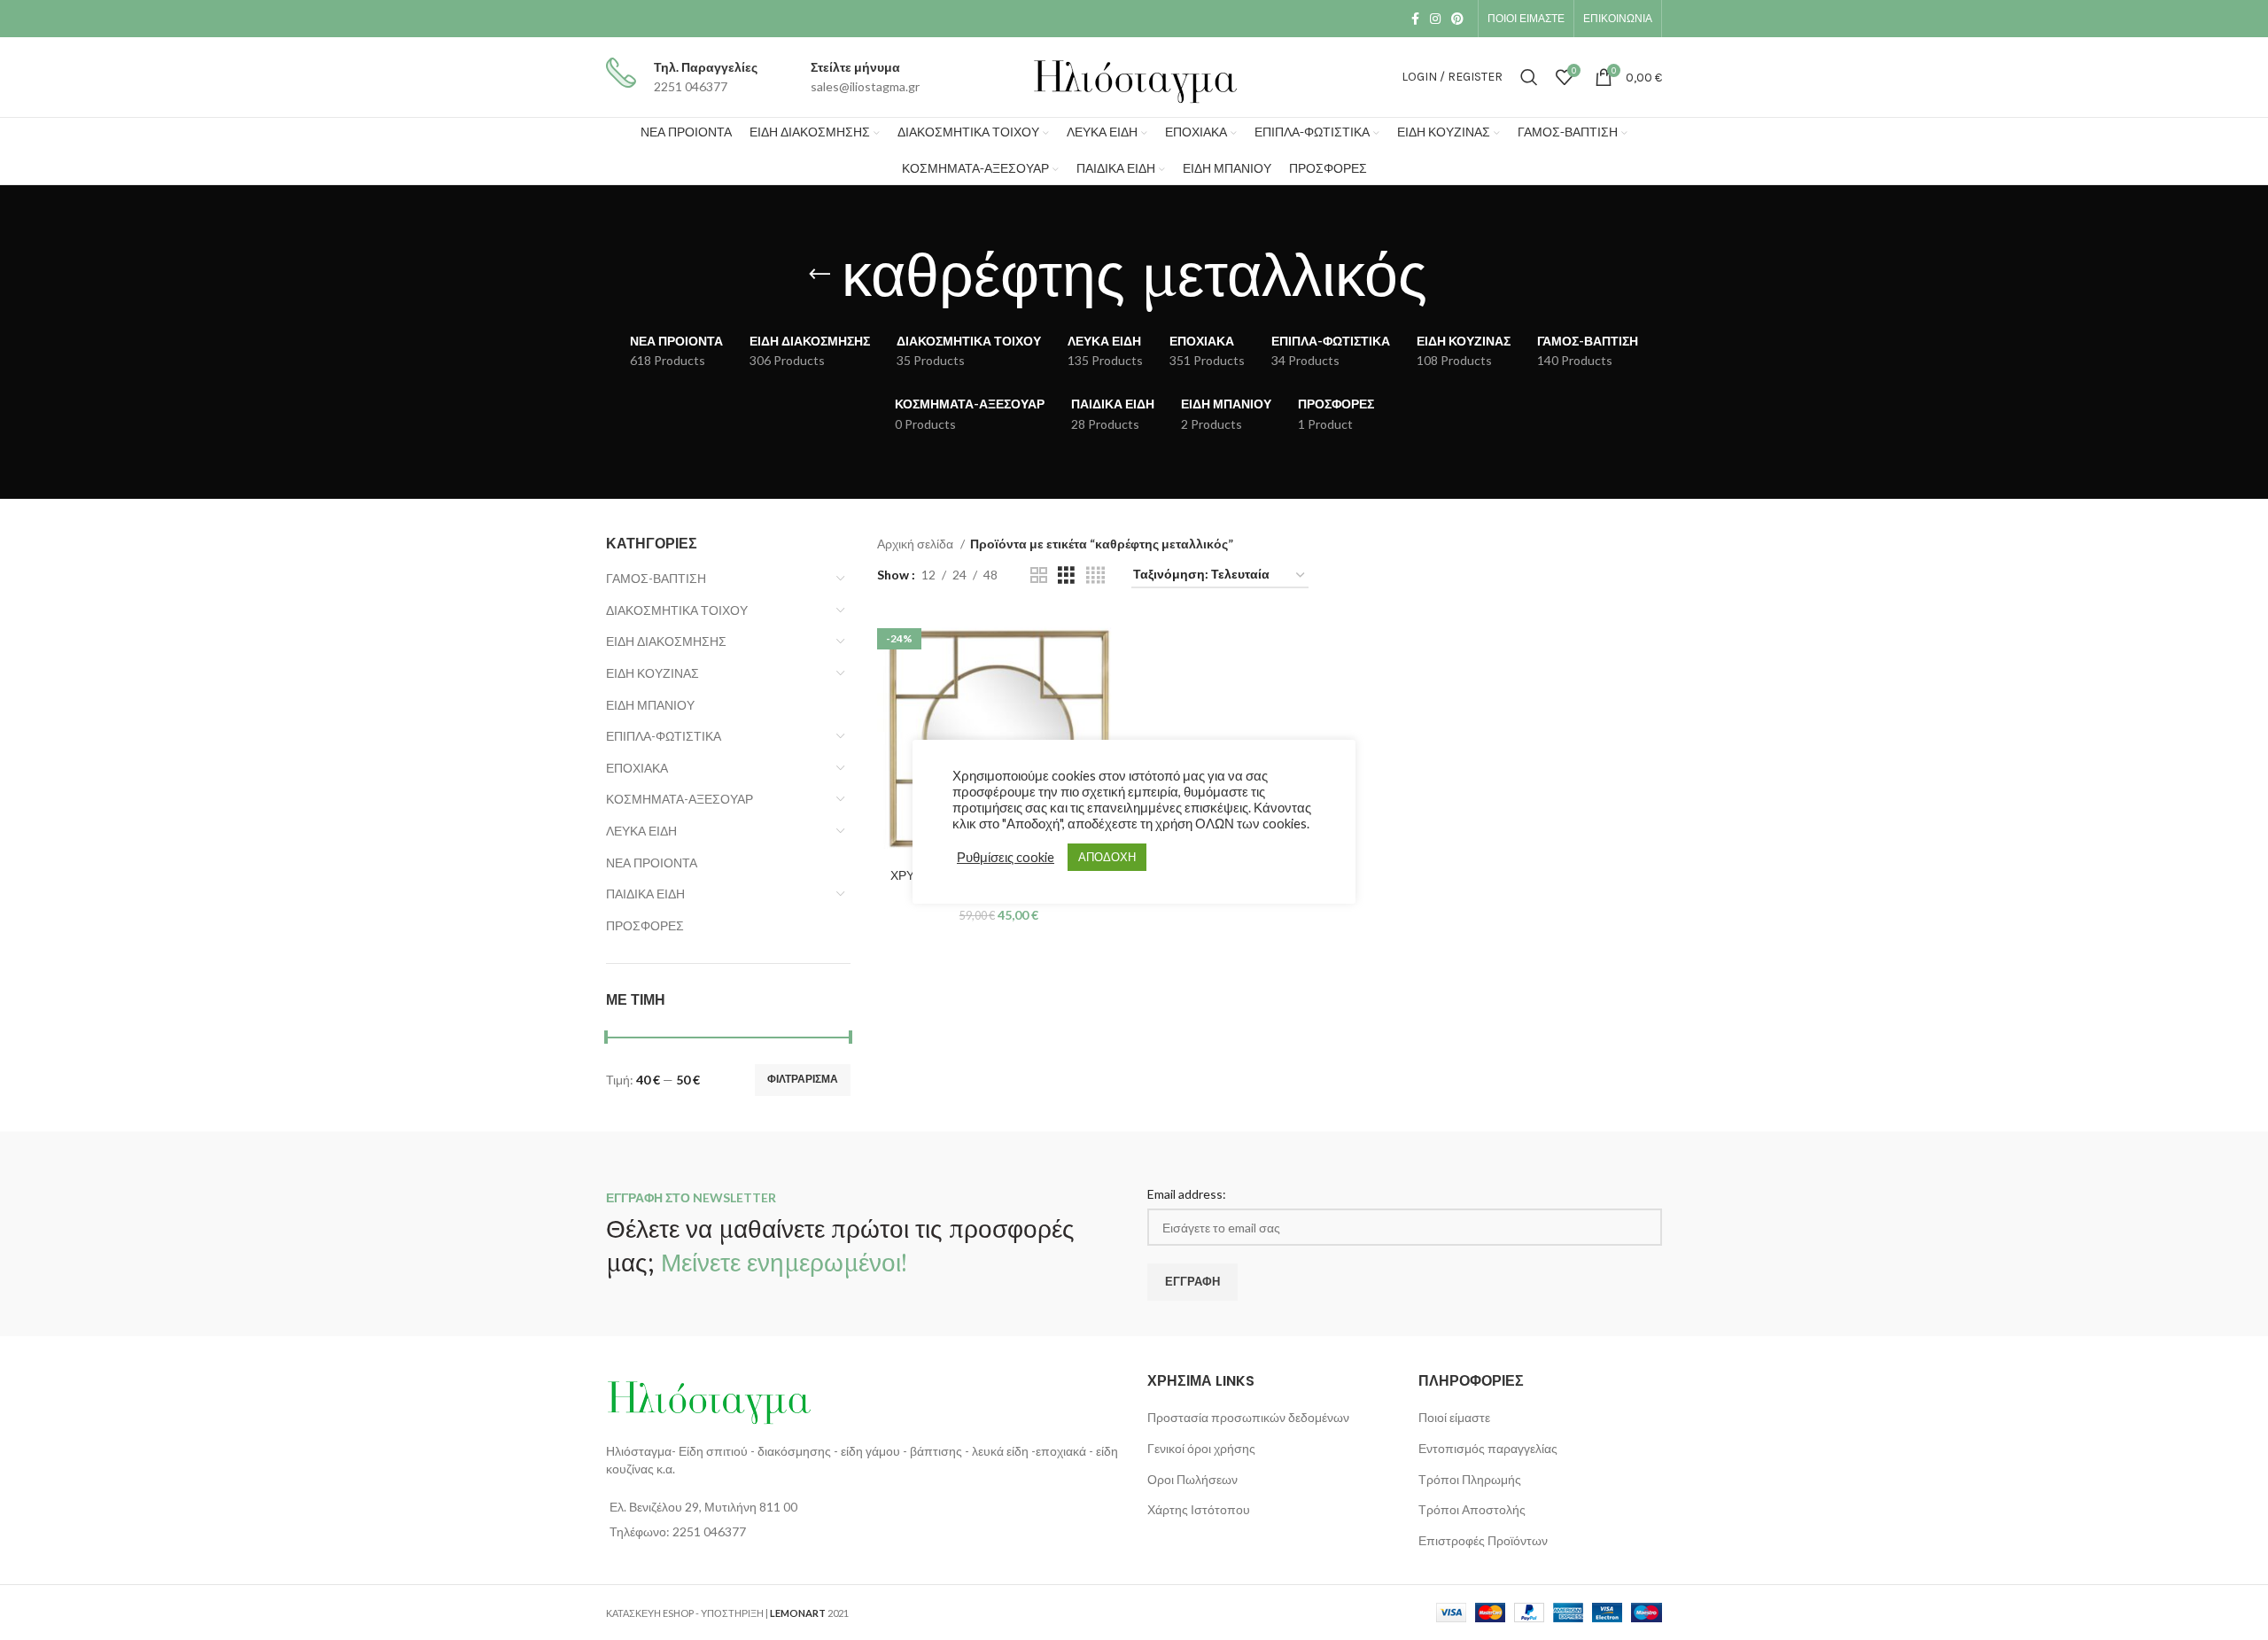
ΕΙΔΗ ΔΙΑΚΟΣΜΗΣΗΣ (666, 641)
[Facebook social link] (1415, 19)
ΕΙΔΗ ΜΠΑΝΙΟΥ (650, 705)
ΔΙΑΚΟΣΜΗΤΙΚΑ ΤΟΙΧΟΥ (677, 610)
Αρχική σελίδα (917, 544)
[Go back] (819, 275)
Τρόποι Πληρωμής (1470, 1479)
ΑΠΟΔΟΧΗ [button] (1107, 857)
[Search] (1529, 77)
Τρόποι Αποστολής (1472, 1509)
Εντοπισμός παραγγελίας (1488, 1448)
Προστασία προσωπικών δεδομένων (1248, 1417)
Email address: (1187, 1194)
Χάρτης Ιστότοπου (1199, 1509)
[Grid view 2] (1039, 575)
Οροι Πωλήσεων (1192, 1479)
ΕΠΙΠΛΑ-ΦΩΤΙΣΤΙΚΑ (664, 736)
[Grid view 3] (1066, 575)
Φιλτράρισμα (803, 1079)
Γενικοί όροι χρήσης (1201, 1448)
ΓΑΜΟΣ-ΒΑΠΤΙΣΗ (656, 578)
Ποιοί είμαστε (1454, 1417)
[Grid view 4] (1095, 575)
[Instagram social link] (1435, 19)
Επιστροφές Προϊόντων (1483, 1540)
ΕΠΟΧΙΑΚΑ (637, 768)
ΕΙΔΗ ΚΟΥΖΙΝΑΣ (652, 673)
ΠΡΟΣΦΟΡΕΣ (645, 925)
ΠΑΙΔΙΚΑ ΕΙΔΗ (645, 894)
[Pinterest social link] (1457, 19)
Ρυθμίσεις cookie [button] (1006, 857)
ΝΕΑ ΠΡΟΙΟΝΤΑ (652, 863)
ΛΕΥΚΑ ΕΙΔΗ (641, 831)
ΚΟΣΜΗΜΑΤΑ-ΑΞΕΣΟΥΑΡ (680, 799)
